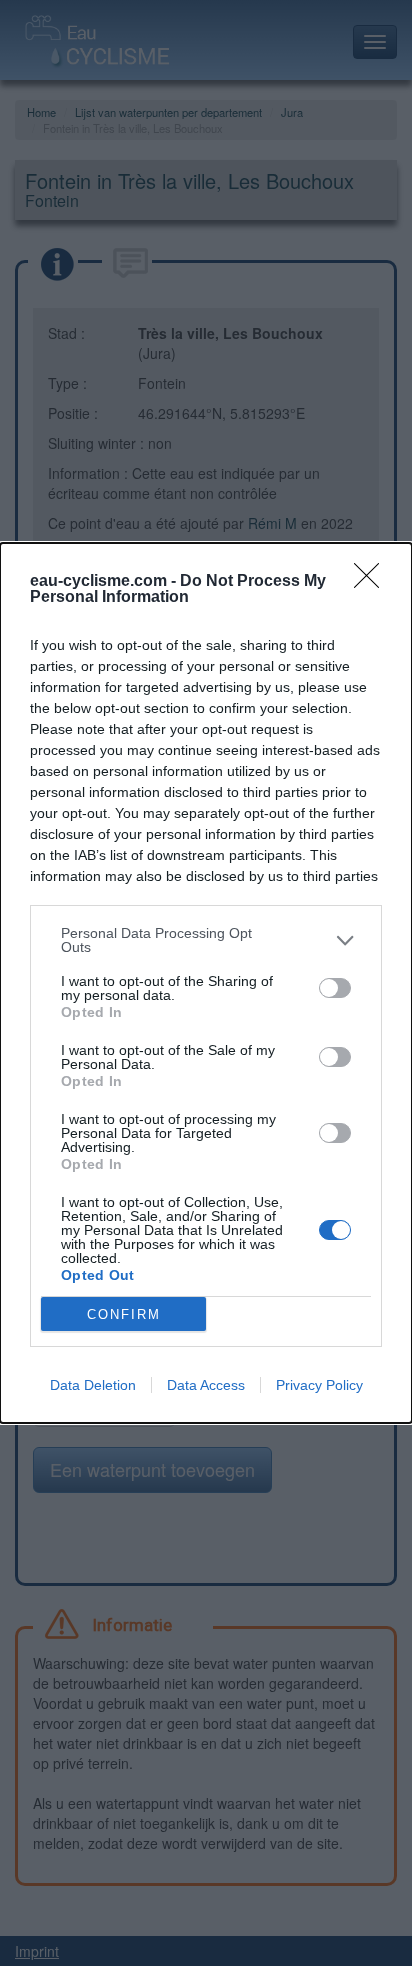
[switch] (335, 988)
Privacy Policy (319, 1385)
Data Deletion (93, 1385)
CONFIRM (124, 1314)
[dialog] (206, 983)
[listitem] (206, 940)
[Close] (373, 582)
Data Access (206, 1385)
